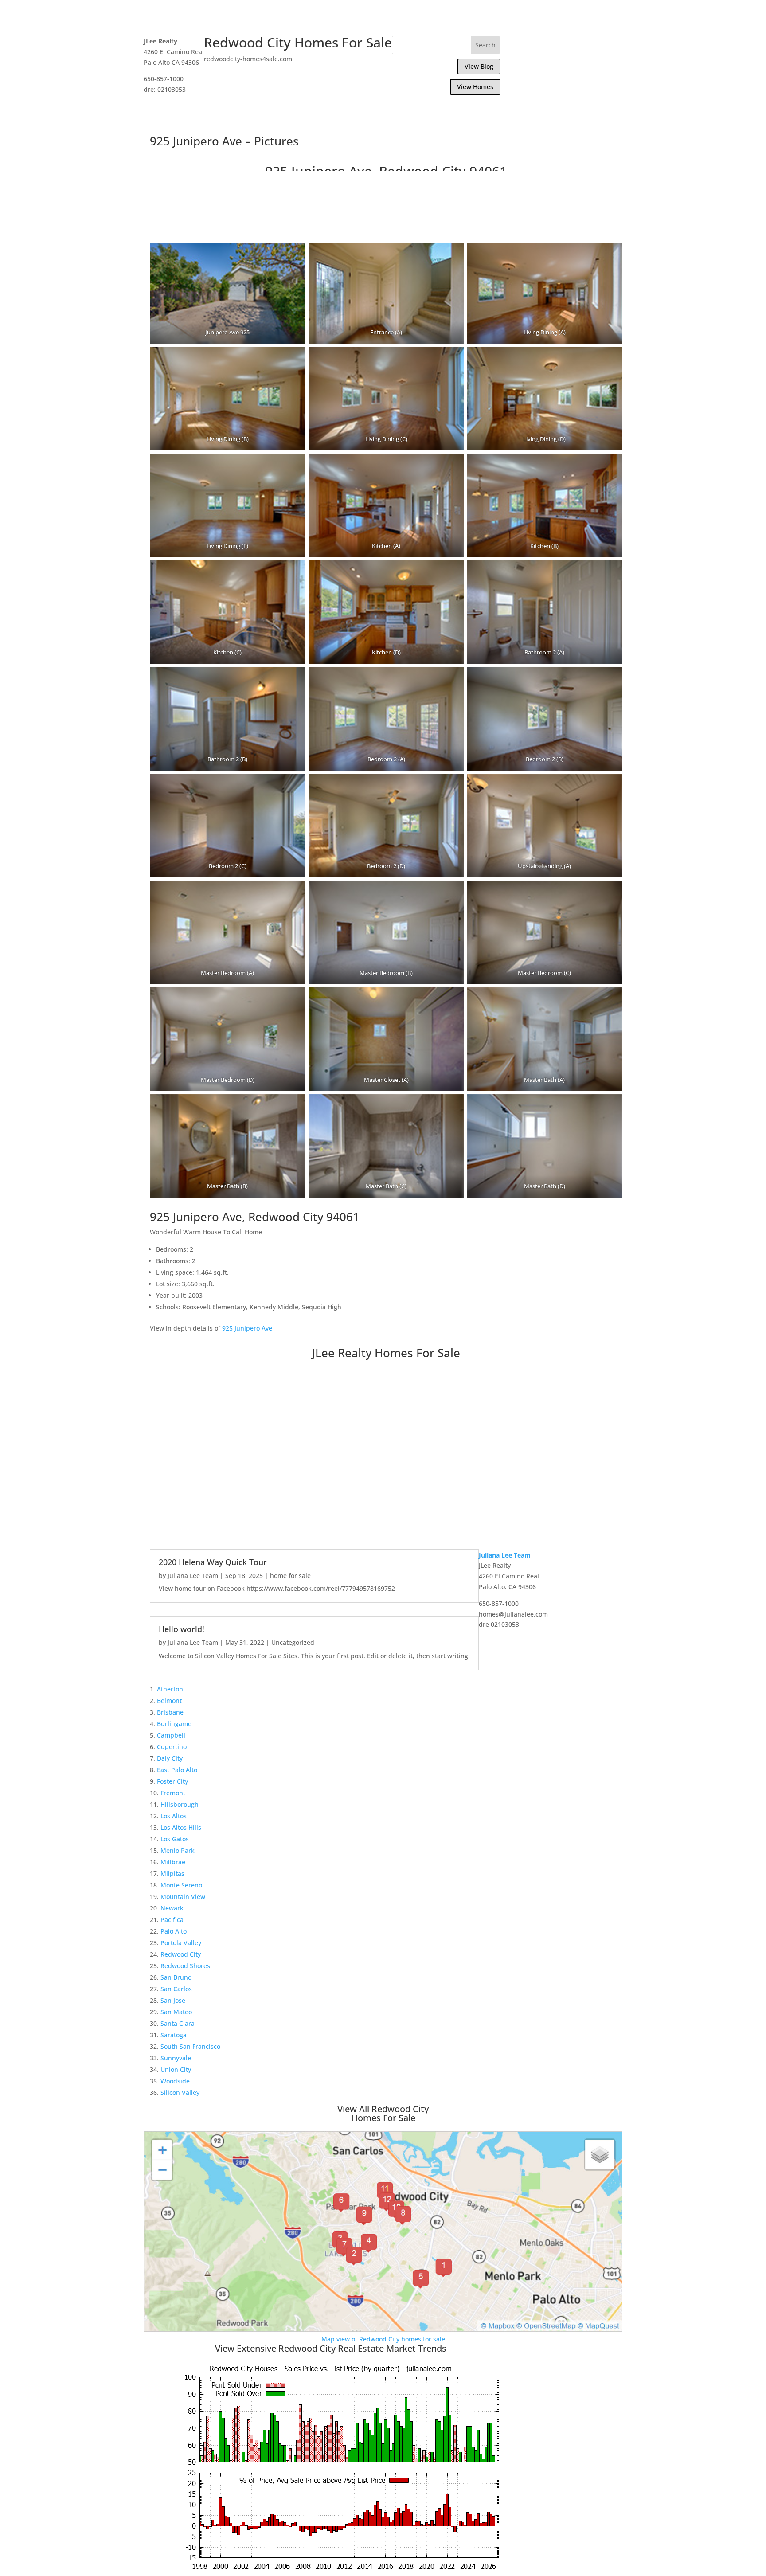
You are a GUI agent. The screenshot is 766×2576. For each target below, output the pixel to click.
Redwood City (181, 1954)
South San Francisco (190, 2046)
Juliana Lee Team (193, 1576)
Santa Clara (178, 2023)
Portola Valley (181, 1943)
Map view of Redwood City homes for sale (383, 2339)
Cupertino (172, 1747)
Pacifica (172, 1920)
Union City (176, 2069)
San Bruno (176, 1977)
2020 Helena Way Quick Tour (213, 1562)
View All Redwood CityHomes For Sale (383, 2113)
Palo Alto (174, 1931)
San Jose (173, 2000)
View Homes (475, 87)
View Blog (479, 66)
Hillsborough (180, 1804)
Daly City (170, 1758)
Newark (172, 1908)
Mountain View (183, 1897)
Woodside (175, 2081)
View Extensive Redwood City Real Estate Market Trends (331, 2348)
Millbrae (173, 1862)
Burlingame (174, 1724)
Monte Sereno (181, 1885)
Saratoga (174, 2035)
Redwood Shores (185, 1966)
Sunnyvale (176, 2058)
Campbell (171, 1735)
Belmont (169, 1701)
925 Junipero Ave (247, 1328)
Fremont (173, 1793)
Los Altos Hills (181, 1827)
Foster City (172, 1781)
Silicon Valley (180, 2093)
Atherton (170, 1689)
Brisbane (170, 1712)
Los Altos (174, 1816)
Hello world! (182, 1629)
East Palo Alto (177, 1770)
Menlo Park (178, 1850)
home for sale (290, 1576)
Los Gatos (175, 1839)
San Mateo (176, 2012)
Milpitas (172, 1873)
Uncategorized (293, 1642)
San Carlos (176, 1989)
